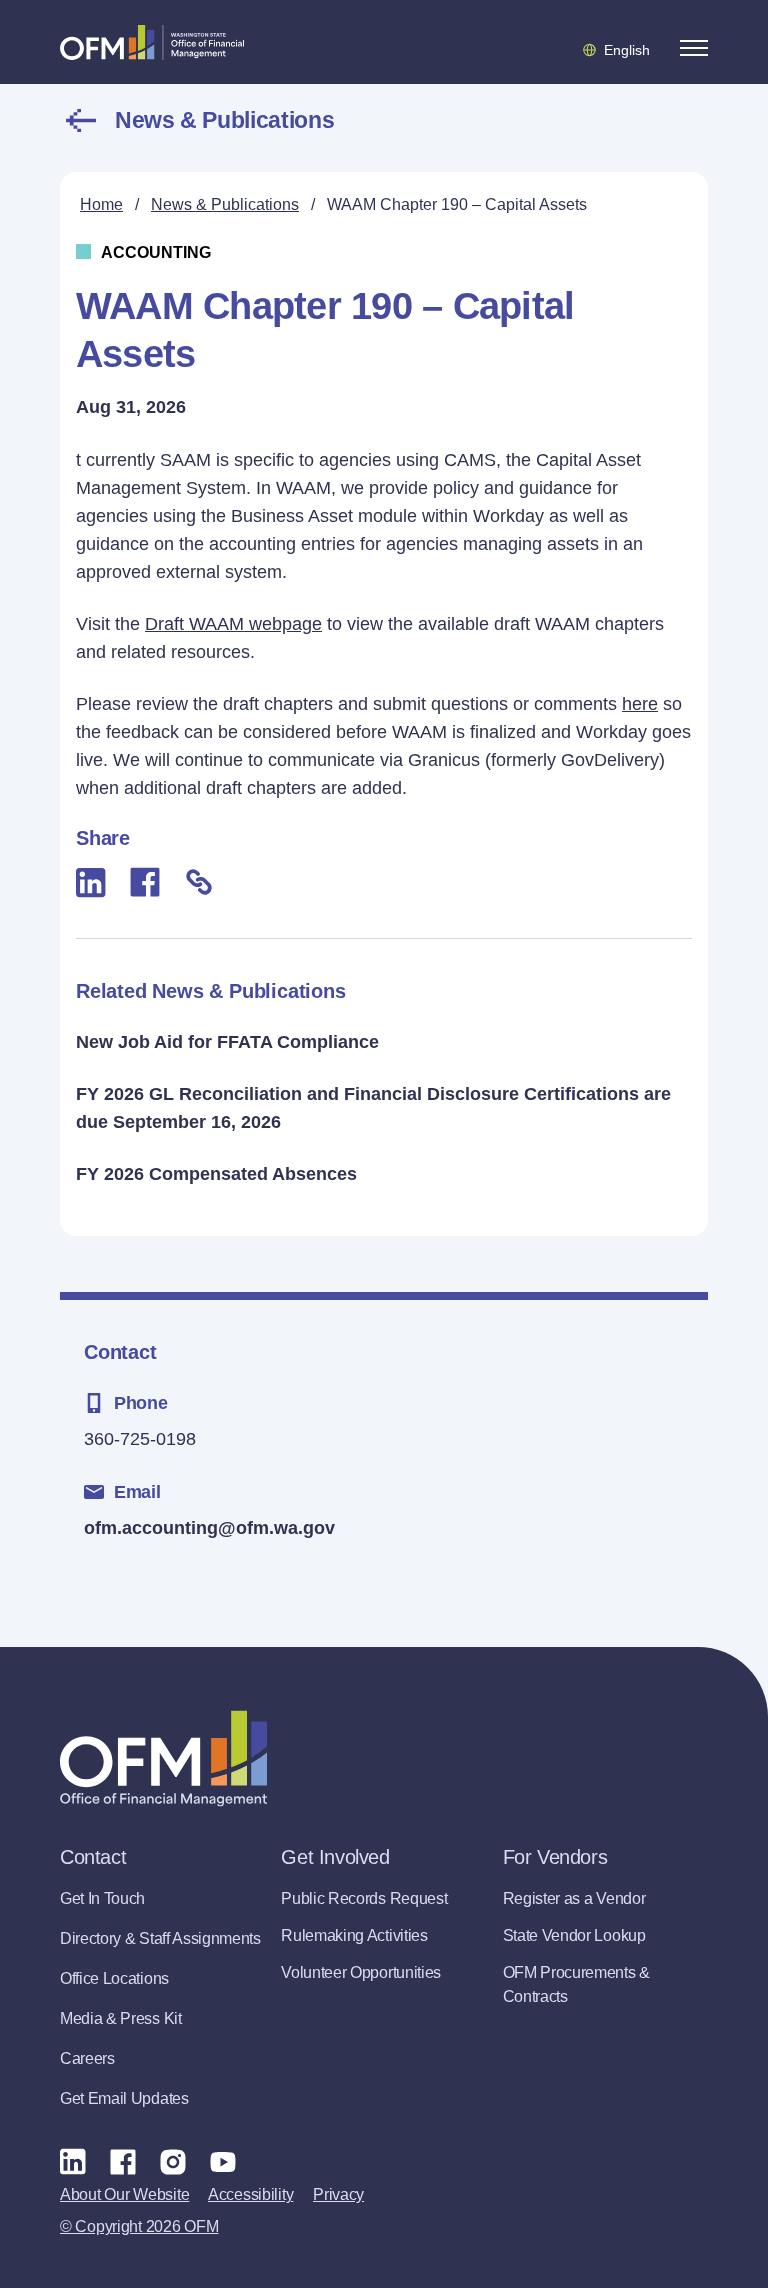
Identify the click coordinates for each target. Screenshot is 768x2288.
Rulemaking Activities (354, 1935)
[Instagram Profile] (173, 2161)
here (640, 704)
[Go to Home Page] (152, 42)
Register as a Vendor (574, 1898)
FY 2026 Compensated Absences (216, 1174)
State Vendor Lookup (574, 1935)
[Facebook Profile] (123, 2161)
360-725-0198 (140, 1439)
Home (101, 204)
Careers (87, 2058)
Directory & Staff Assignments (160, 1938)
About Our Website (124, 2194)
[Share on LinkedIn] (91, 882)
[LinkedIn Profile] (73, 2161)
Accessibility (250, 2194)
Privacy (338, 2194)
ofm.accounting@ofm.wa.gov (209, 1528)
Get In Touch (102, 1898)
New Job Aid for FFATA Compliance (227, 1042)
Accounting (156, 252)
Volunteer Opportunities (361, 1972)
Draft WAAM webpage (233, 624)
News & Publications (224, 120)
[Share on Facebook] (145, 882)
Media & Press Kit (121, 2018)
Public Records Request (364, 1898)
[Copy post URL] (199, 882)
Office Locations (114, 1978)
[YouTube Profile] (223, 2161)
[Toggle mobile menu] (694, 48)
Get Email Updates (124, 2098)
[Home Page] (163, 1758)
